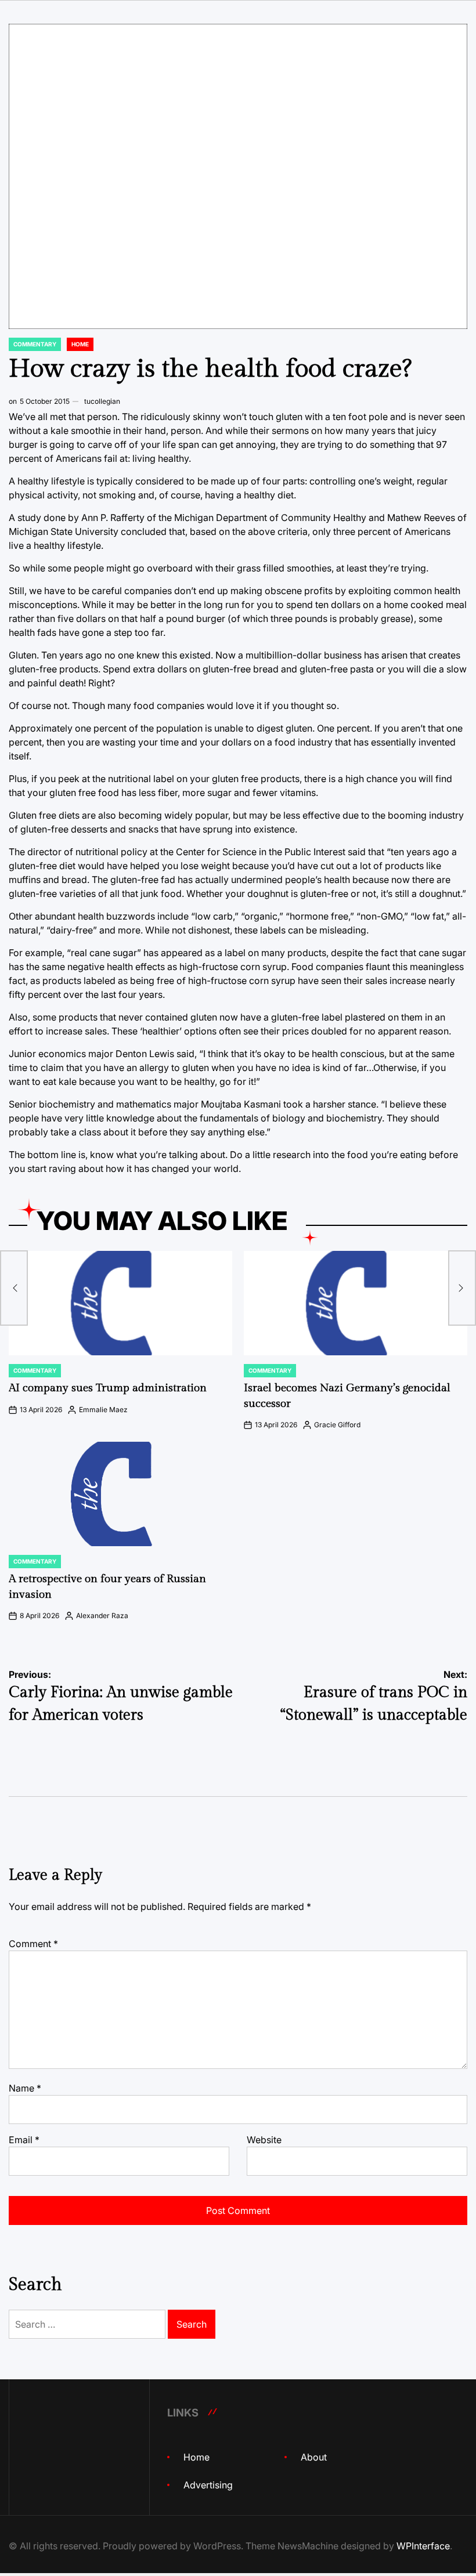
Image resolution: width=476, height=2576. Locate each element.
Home (80, 344)
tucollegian (102, 401)
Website (264, 2140)
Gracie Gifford (337, 1425)
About (314, 2457)
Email (24, 2140)
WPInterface (423, 2546)
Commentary (35, 344)
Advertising (208, 2485)
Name (25, 2088)
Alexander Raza (102, 1616)
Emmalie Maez (103, 1410)
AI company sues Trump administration (108, 1388)
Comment (33, 1944)
